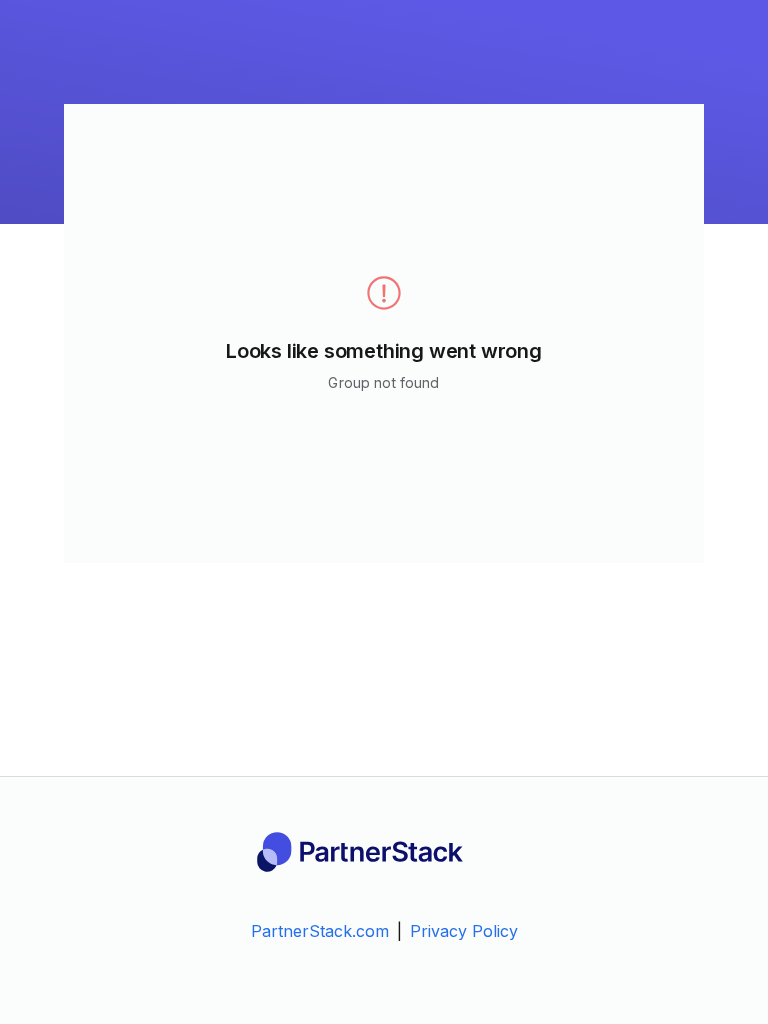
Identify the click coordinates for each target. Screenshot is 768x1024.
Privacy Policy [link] (464, 931)
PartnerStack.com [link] (320, 931)
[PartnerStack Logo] (384, 852)
